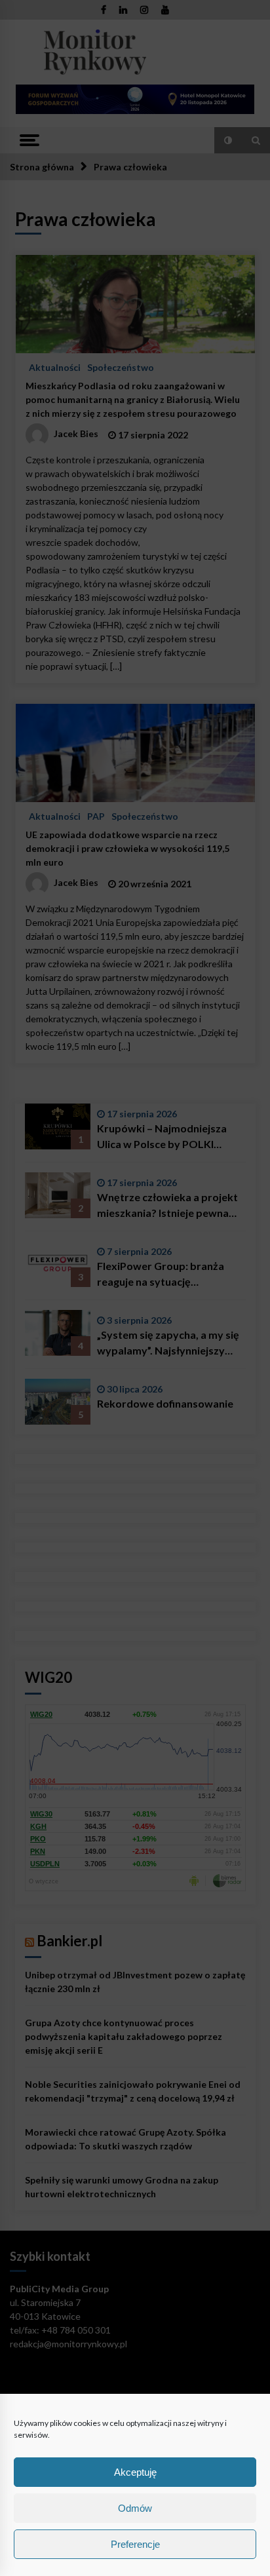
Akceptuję (135, 2472)
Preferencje (135, 2544)
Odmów (135, 2508)
